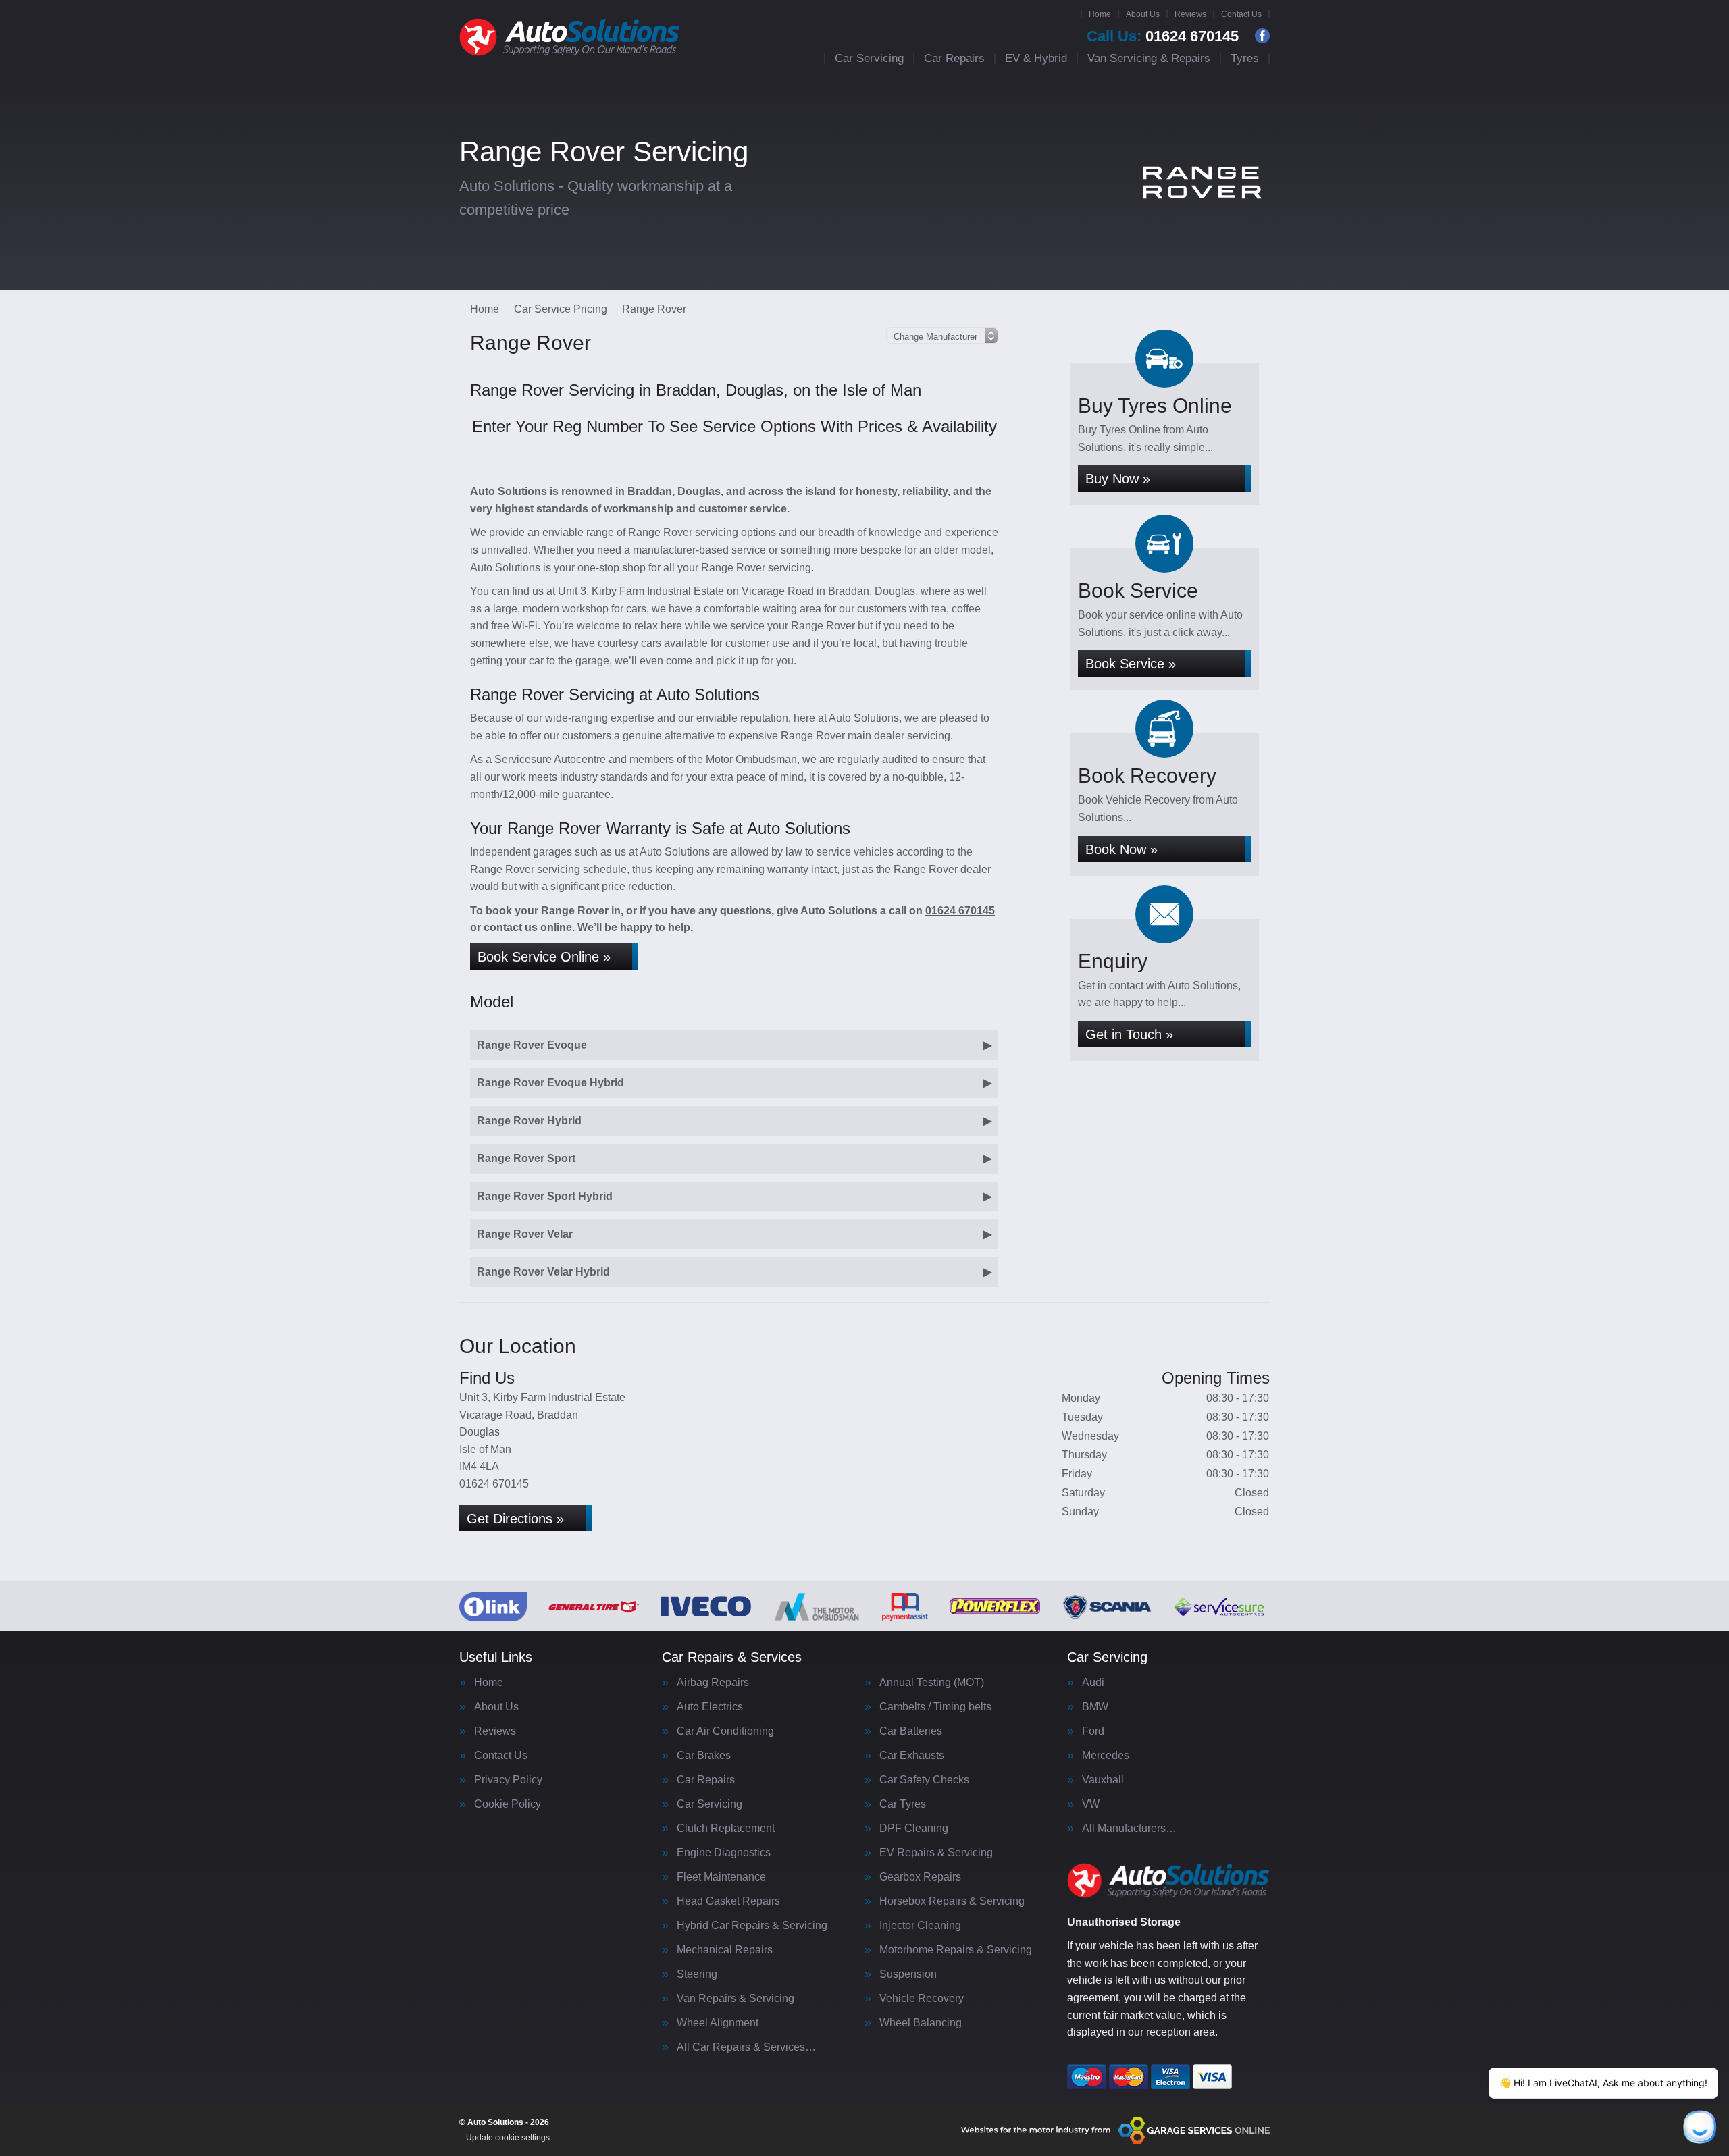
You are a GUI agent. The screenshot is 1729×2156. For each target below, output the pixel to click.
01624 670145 (1163, 36)
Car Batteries (911, 1731)
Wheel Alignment (718, 2023)
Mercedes (1106, 1756)
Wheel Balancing (921, 2023)
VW (1091, 1804)
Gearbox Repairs (920, 1877)
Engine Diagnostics (724, 1853)
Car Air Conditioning (725, 1731)
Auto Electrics (710, 1707)
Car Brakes (704, 1756)
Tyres (1245, 58)
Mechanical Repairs (725, 1950)
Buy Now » (1118, 479)
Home (1100, 14)
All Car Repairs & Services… (746, 2047)
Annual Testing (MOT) (932, 1683)
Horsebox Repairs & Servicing (952, 1901)
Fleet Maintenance (721, 1877)
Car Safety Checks (924, 1780)
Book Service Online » (544, 957)
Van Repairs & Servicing (736, 1999)
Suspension (908, 1974)
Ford (1093, 1731)
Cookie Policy (508, 1804)
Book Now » (1121, 849)
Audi (1093, 1683)
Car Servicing (869, 58)
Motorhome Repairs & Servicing (956, 1950)
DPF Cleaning (914, 1829)
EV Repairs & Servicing (936, 1853)
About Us (1143, 14)
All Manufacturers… (1129, 1829)
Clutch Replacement (726, 1829)
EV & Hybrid (1036, 58)
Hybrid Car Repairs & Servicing (752, 1926)
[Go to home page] (570, 37)
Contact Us (1241, 14)
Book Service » (1131, 664)
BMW (1095, 1707)
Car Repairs (954, 58)
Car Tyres (903, 1804)
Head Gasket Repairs (728, 1901)
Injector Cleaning (920, 1926)
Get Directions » (515, 1519)
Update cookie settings (508, 2138)
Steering (697, 1974)
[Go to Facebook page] (1262, 36)
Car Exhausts (912, 1756)
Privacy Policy (508, 1780)
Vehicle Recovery (922, 1999)
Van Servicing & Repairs (1149, 58)
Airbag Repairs (713, 1683)
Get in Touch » (1129, 1034)
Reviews (1190, 14)
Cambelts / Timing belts (935, 1707)
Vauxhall (1103, 1780)
